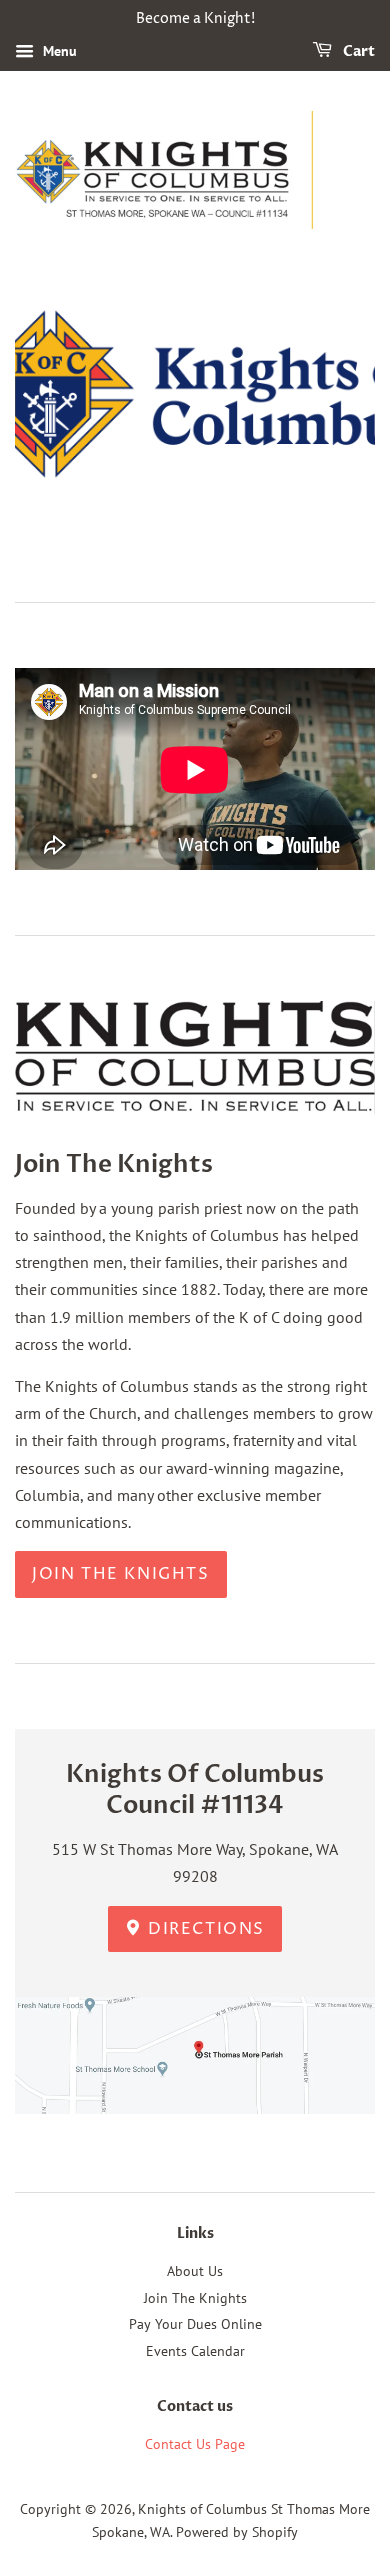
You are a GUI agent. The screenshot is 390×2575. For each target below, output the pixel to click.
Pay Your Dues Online (195, 2324)
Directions (204, 1929)
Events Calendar (195, 2351)
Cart (357, 51)
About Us (195, 2271)
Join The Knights (121, 1574)
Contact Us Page (195, 2444)
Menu (58, 51)
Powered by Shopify (237, 2532)
